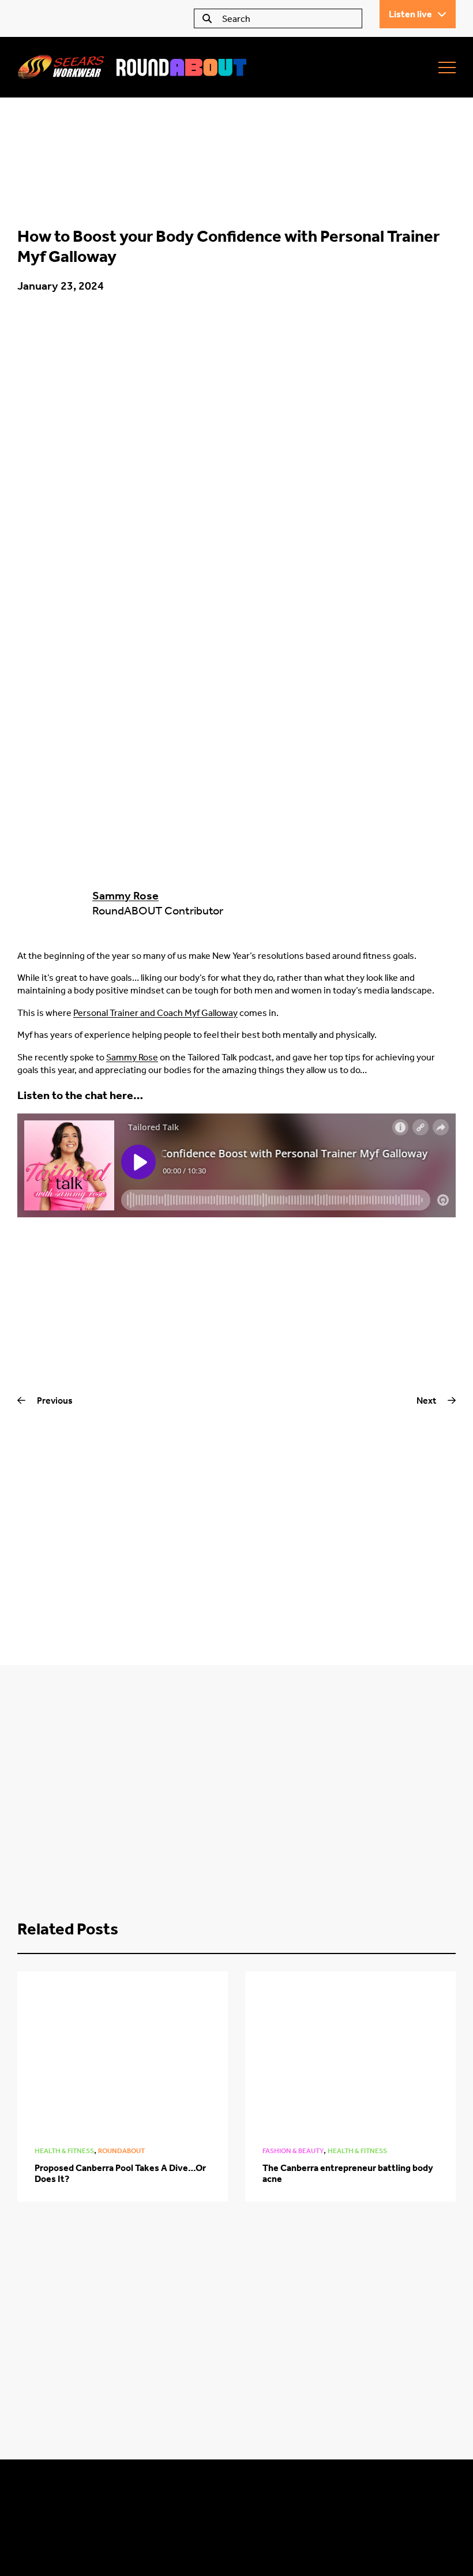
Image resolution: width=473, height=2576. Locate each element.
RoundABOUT (121, 2151)
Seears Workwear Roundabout (133, 67)
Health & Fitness (64, 2151)
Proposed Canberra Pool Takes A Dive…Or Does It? (120, 2173)
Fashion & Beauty (293, 2151)
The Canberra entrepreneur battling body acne (348, 2173)
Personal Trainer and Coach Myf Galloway (155, 1013)
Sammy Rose (125, 895)
